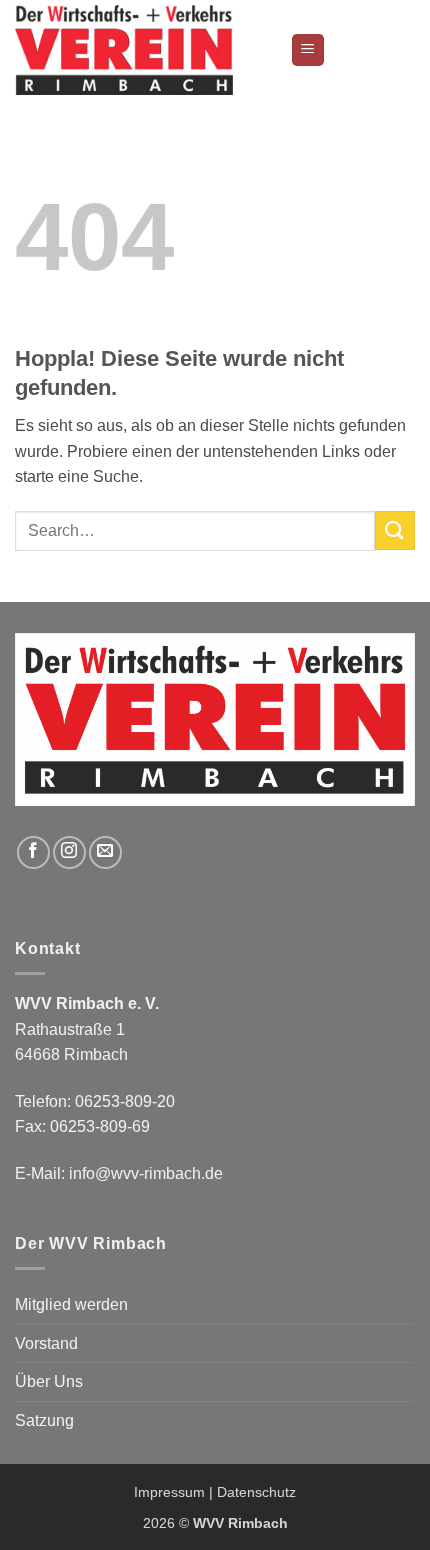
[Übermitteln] (395, 530)
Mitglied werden (71, 1304)
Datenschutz (256, 1492)
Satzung (44, 1420)
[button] (308, 50)
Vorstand (46, 1343)
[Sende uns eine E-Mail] (105, 852)
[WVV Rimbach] (145, 50)
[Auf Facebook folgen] (33, 852)
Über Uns (49, 1381)
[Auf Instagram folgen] (69, 852)
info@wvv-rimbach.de (146, 1173)
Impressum (169, 1492)
